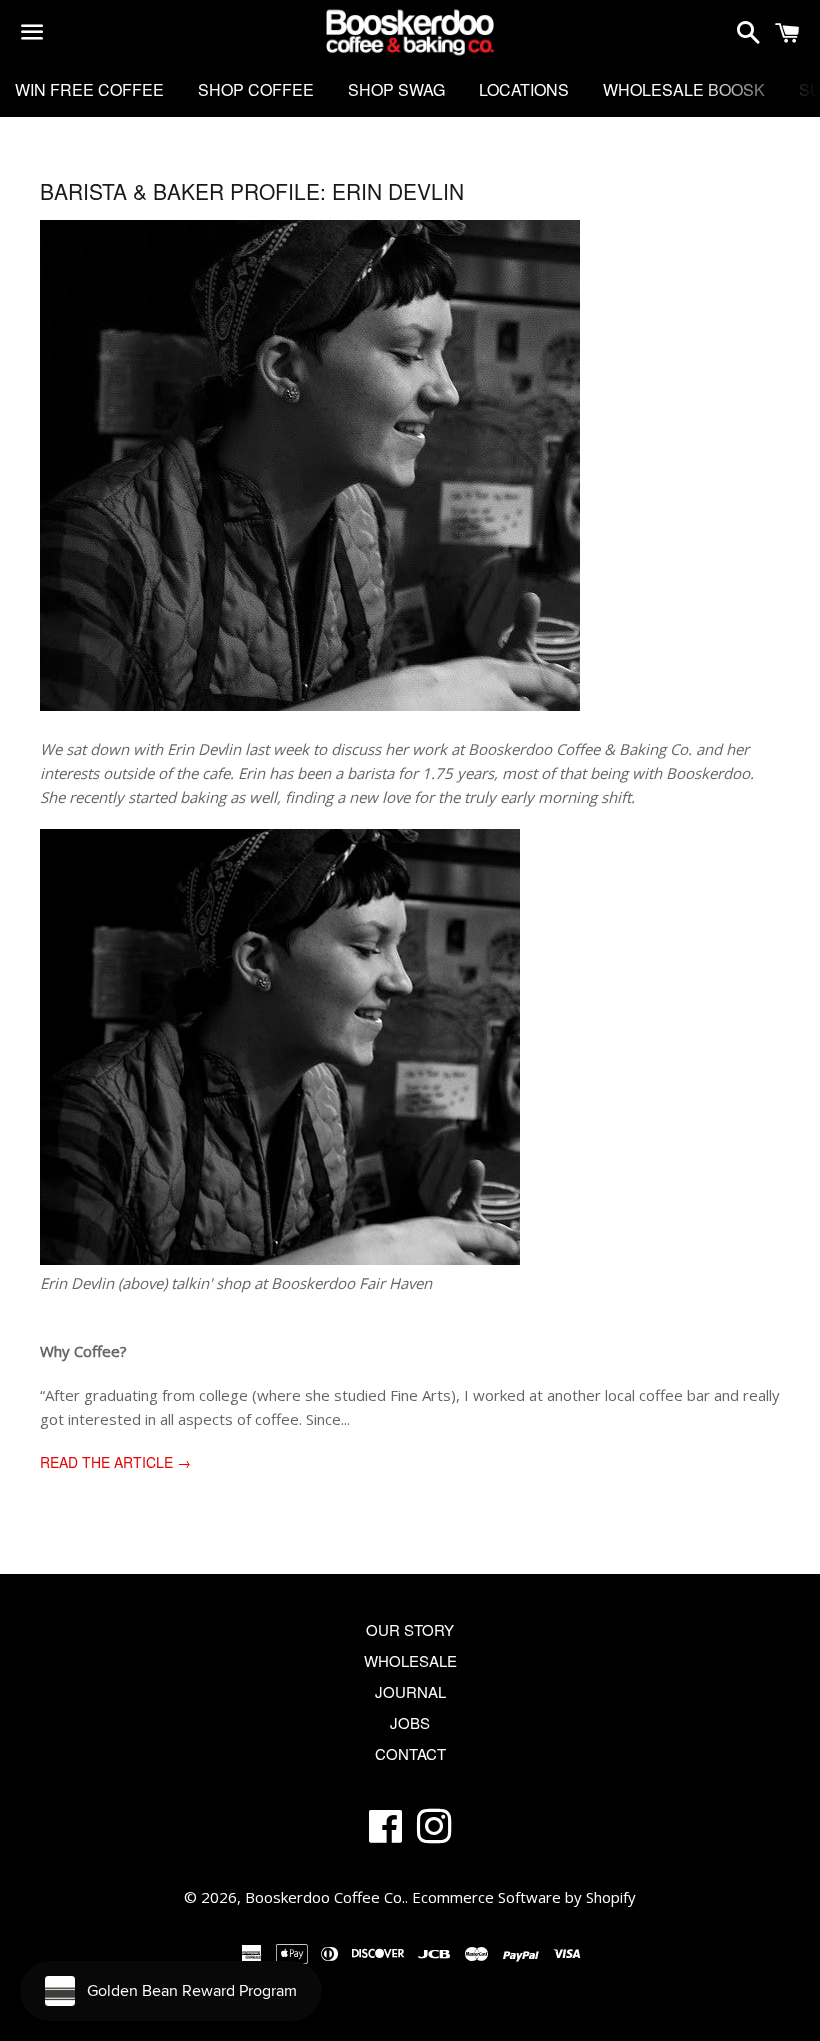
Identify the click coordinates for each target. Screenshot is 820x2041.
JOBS (410, 1722)
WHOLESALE (410, 1660)
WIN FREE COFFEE (89, 89)
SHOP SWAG (396, 89)
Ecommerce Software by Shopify (524, 1897)
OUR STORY (410, 1629)
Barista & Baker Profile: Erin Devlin (252, 191)
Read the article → (115, 1462)
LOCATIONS (524, 89)
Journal (410, 1691)
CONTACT (410, 1753)
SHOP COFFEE (256, 89)
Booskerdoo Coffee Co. (325, 1897)
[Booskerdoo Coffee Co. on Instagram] (434, 1834)
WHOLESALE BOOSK (684, 89)
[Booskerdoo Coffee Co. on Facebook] (385, 1834)
